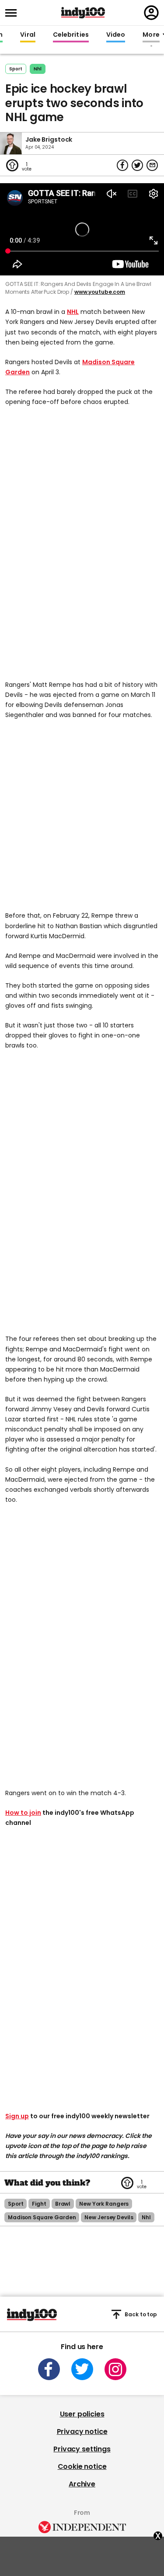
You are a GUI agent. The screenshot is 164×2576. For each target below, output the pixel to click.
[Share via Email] (152, 165)
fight (39, 2204)
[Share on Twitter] (137, 165)
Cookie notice (82, 2466)
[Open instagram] (115, 2369)
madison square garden (42, 2217)
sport (16, 2204)
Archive (82, 2484)
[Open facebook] (49, 2369)
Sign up (17, 2116)
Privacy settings (82, 2449)
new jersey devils (109, 2217)
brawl (63, 2204)
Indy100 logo (83, 13)
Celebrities (71, 35)
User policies (82, 2414)
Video (116, 35)
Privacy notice (82, 2432)
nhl (38, 69)
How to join (23, 1813)
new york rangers (104, 2204)
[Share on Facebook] (122, 165)
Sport (16, 69)
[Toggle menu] (14, 13)
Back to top (141, 2314)
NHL (73, 312)
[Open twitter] (82, 2369)
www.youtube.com (100, 292)
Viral (28, 35)
